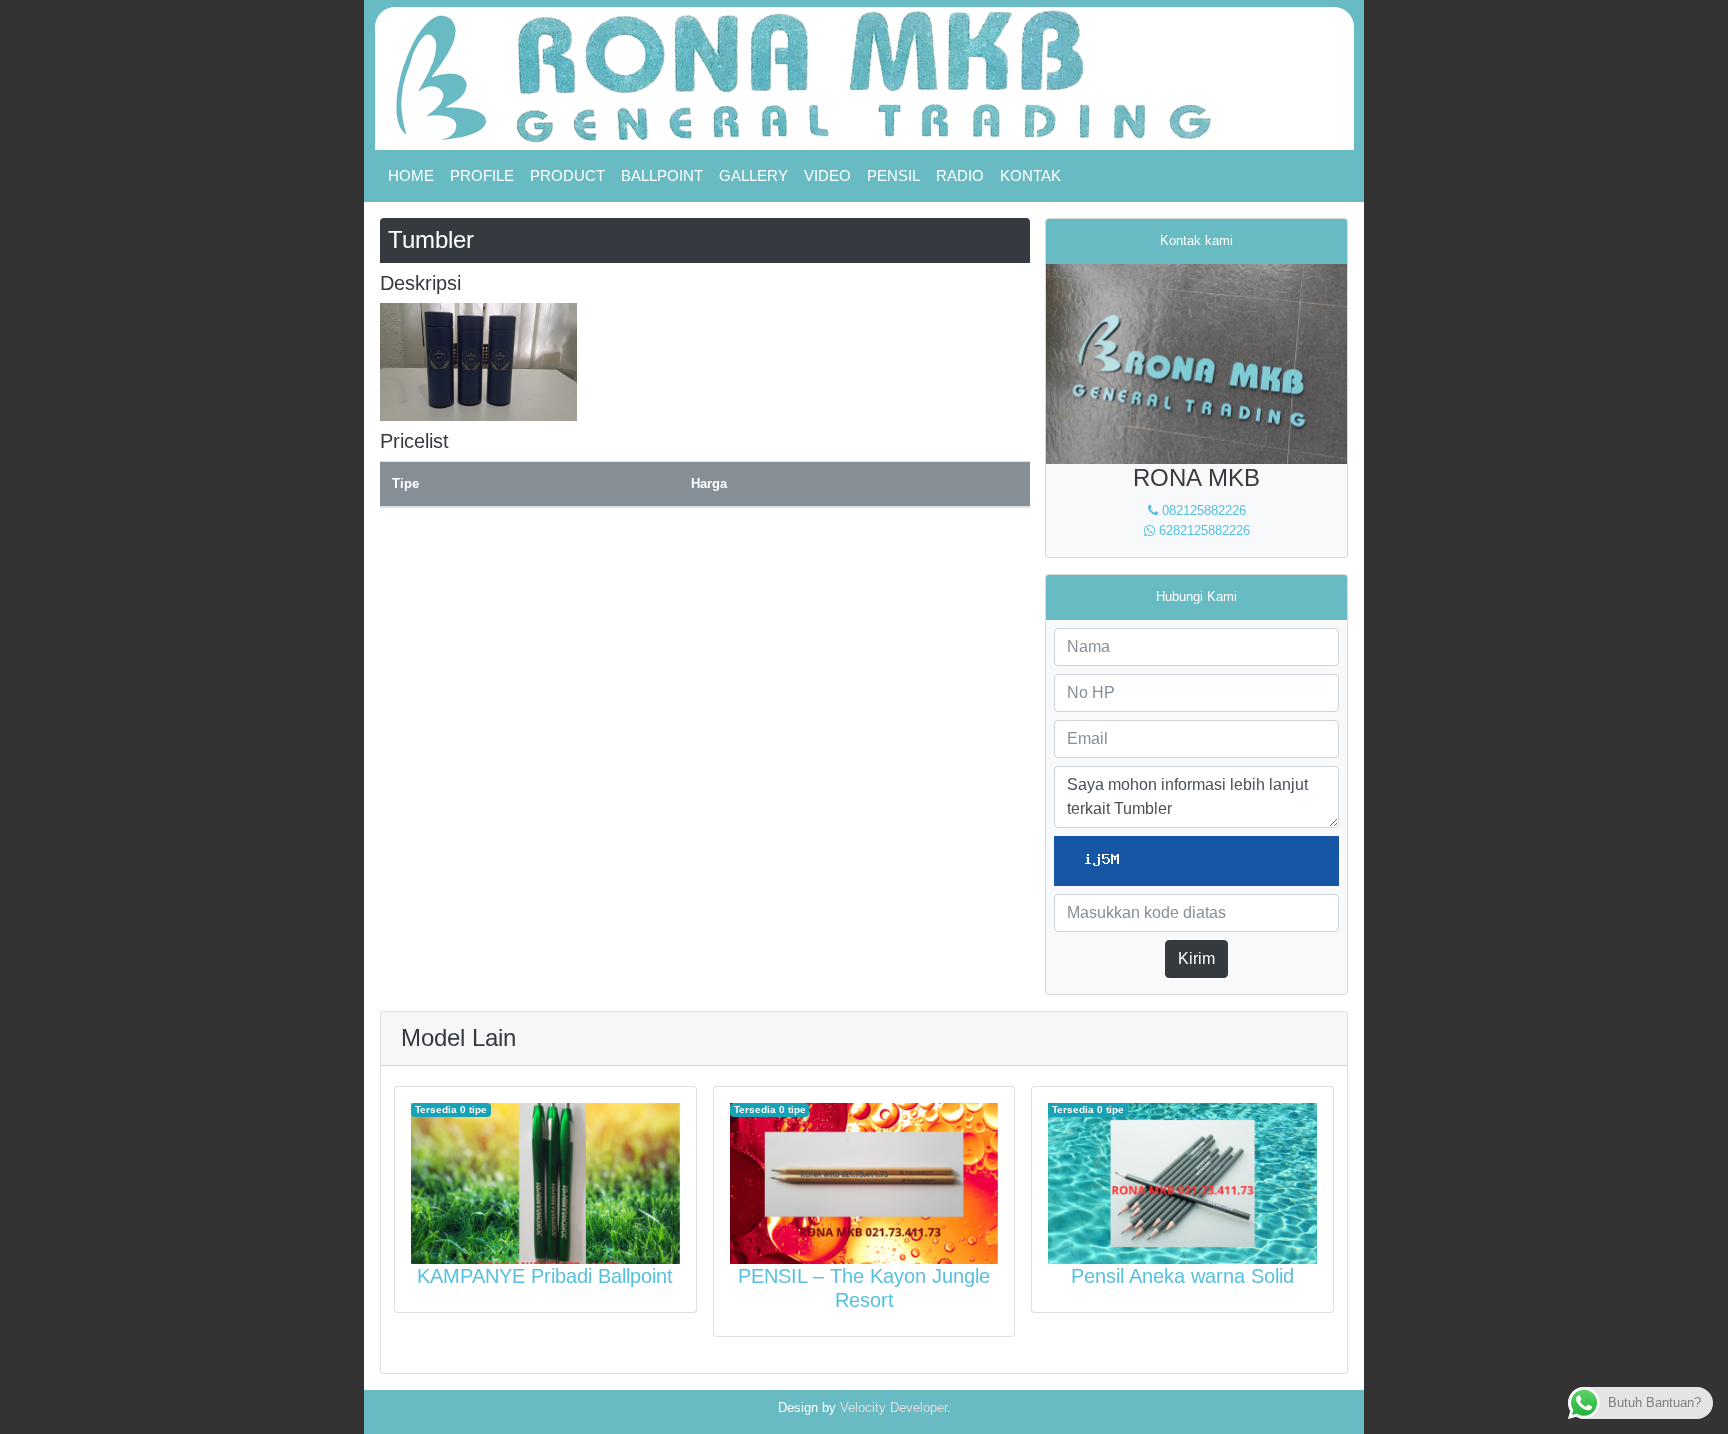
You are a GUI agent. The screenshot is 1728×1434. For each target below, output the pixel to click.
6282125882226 (1202, 530)
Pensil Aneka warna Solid (1182, 1276)
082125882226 (1202, 510)
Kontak (1030, 175)
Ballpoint (662, 175)
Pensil (893, 175)
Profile (482, 175)
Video (827, 175)
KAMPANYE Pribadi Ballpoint (545, 1276)
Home (411, 175)
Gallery (753, 175)
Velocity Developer (893, 1407)
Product (567, 175)
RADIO (960, 175)
